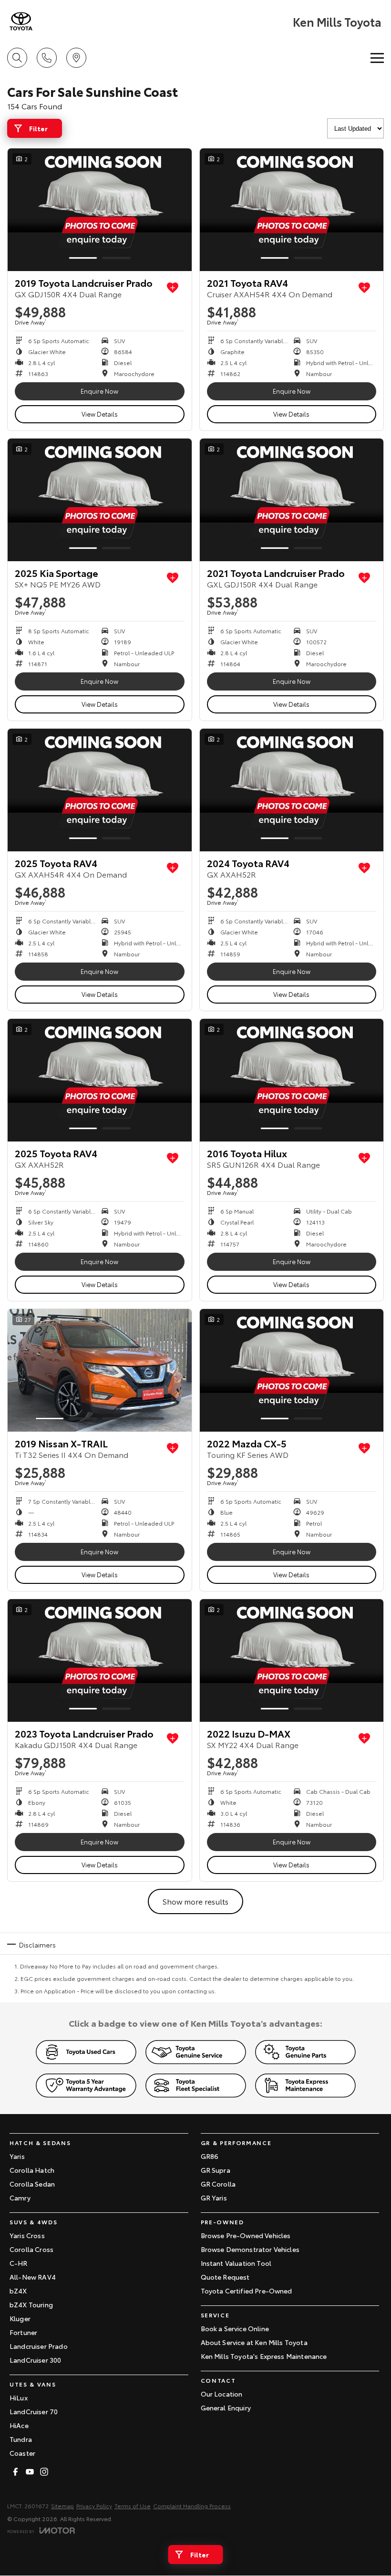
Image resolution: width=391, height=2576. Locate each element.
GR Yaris (214, 2198)
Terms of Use (133, 2506)
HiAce (19, 2425)
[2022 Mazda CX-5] (292, 1370)
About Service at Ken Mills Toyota (254, 2342)
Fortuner (23, 2332)
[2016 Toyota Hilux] (292, 1080)
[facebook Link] (15, 2472)
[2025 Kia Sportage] (100, 500)
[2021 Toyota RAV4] (292, 210)
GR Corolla (218, 2184)
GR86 (210, 2156)
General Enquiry (226, 2408)
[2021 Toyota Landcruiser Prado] (292, 500)
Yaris (17, 2156)
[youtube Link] (30, 2472)
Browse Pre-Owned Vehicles (246, 2235)
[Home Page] (21, 21)
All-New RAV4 (33, 2277)
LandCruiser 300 (35, 2360)
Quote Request (225, 2277)
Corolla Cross (31, 2249)
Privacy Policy (94, 2506)
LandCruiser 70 (34, 2411)
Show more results (195, 1901)
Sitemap (62, 2506)
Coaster (22, 2453)
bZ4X (18, 2291)
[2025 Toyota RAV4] (100, 790)
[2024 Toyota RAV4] (292, 790)
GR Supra (216, 2170)
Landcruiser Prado (39, 2346)
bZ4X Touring (31, 2304)
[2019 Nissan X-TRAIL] (100, 1370)
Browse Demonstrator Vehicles (250, 2249)
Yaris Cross (27, 2235)
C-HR (19, 2263)
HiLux (19, 2398)
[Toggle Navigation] (377, 58)
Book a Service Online (235, 2328)
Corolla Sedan (32, 2184)
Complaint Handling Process (192, 2506)
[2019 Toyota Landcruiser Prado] (100, 210)
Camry (20, 2198)
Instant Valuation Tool (236, 2263)
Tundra (21, 2439)
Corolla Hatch (32, 2170)
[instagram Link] (44, 2472)
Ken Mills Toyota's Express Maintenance (264, 2356)
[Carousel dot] (83, 258)
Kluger (20, 2318)
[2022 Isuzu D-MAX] (292, 1660)
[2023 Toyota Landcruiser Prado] (100, 1660)
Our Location (222, 2394)
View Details (100, 414)
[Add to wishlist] (173, 288)
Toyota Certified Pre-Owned (247, 2291)
